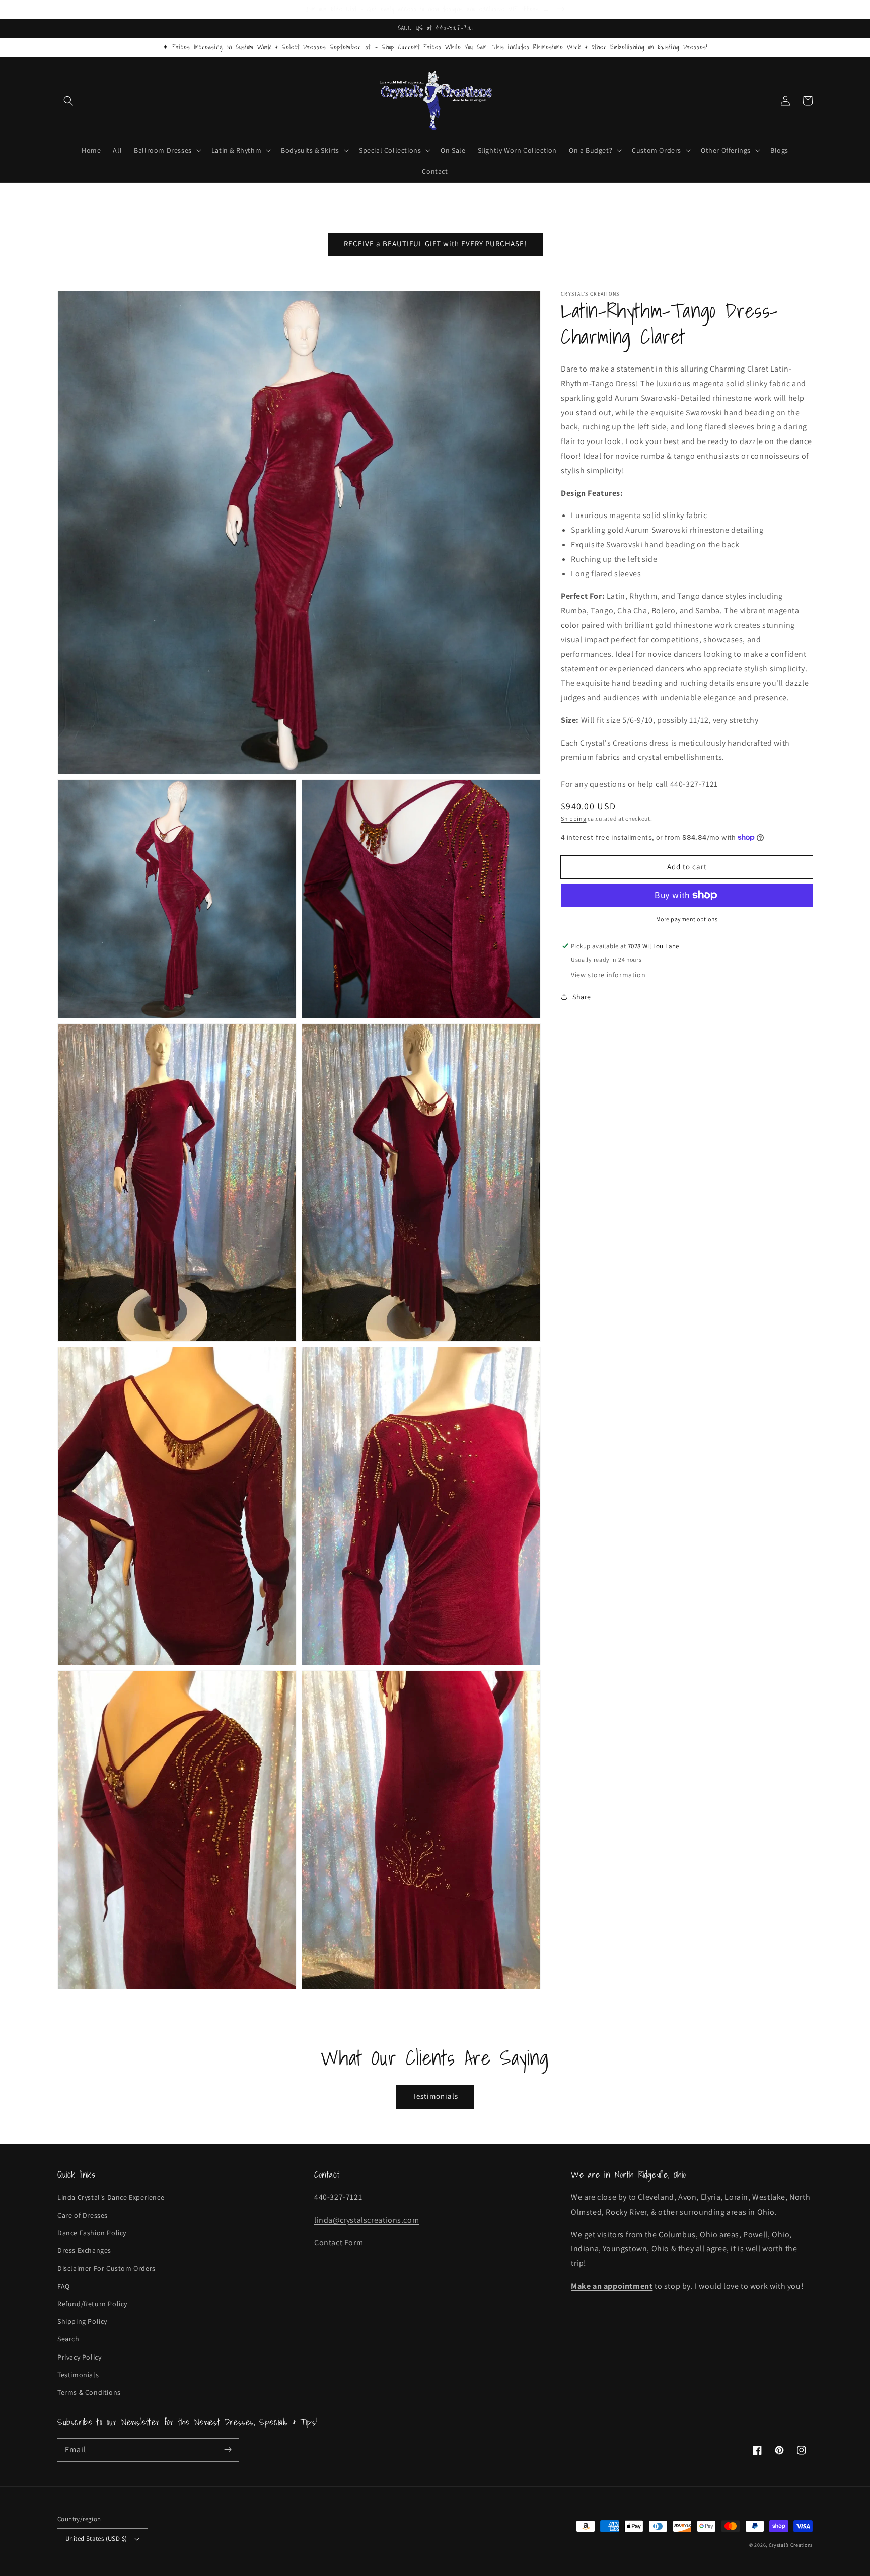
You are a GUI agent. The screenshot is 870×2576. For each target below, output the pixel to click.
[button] (68, 101)
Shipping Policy (82, 2321)
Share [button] (582, 997)
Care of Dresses (83, 2215)
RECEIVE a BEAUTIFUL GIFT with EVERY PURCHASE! (435, 243)
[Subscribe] (228, 2450)
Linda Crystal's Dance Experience (111, 2197)
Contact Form (339, 2242)
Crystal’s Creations (791, 2545)
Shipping (574, 818)
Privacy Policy (79, 2357)
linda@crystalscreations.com (367, 2220)
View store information (608, 975)
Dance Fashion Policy (92, 2233)
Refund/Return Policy (92, 2304)
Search (68, 2339)
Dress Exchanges (84, 2250)
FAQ (64, 2286)
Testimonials (435, 2096)
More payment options (687, 919)
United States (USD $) (96, 2538)
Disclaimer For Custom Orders (106, 2268)
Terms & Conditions (89, 2392)
